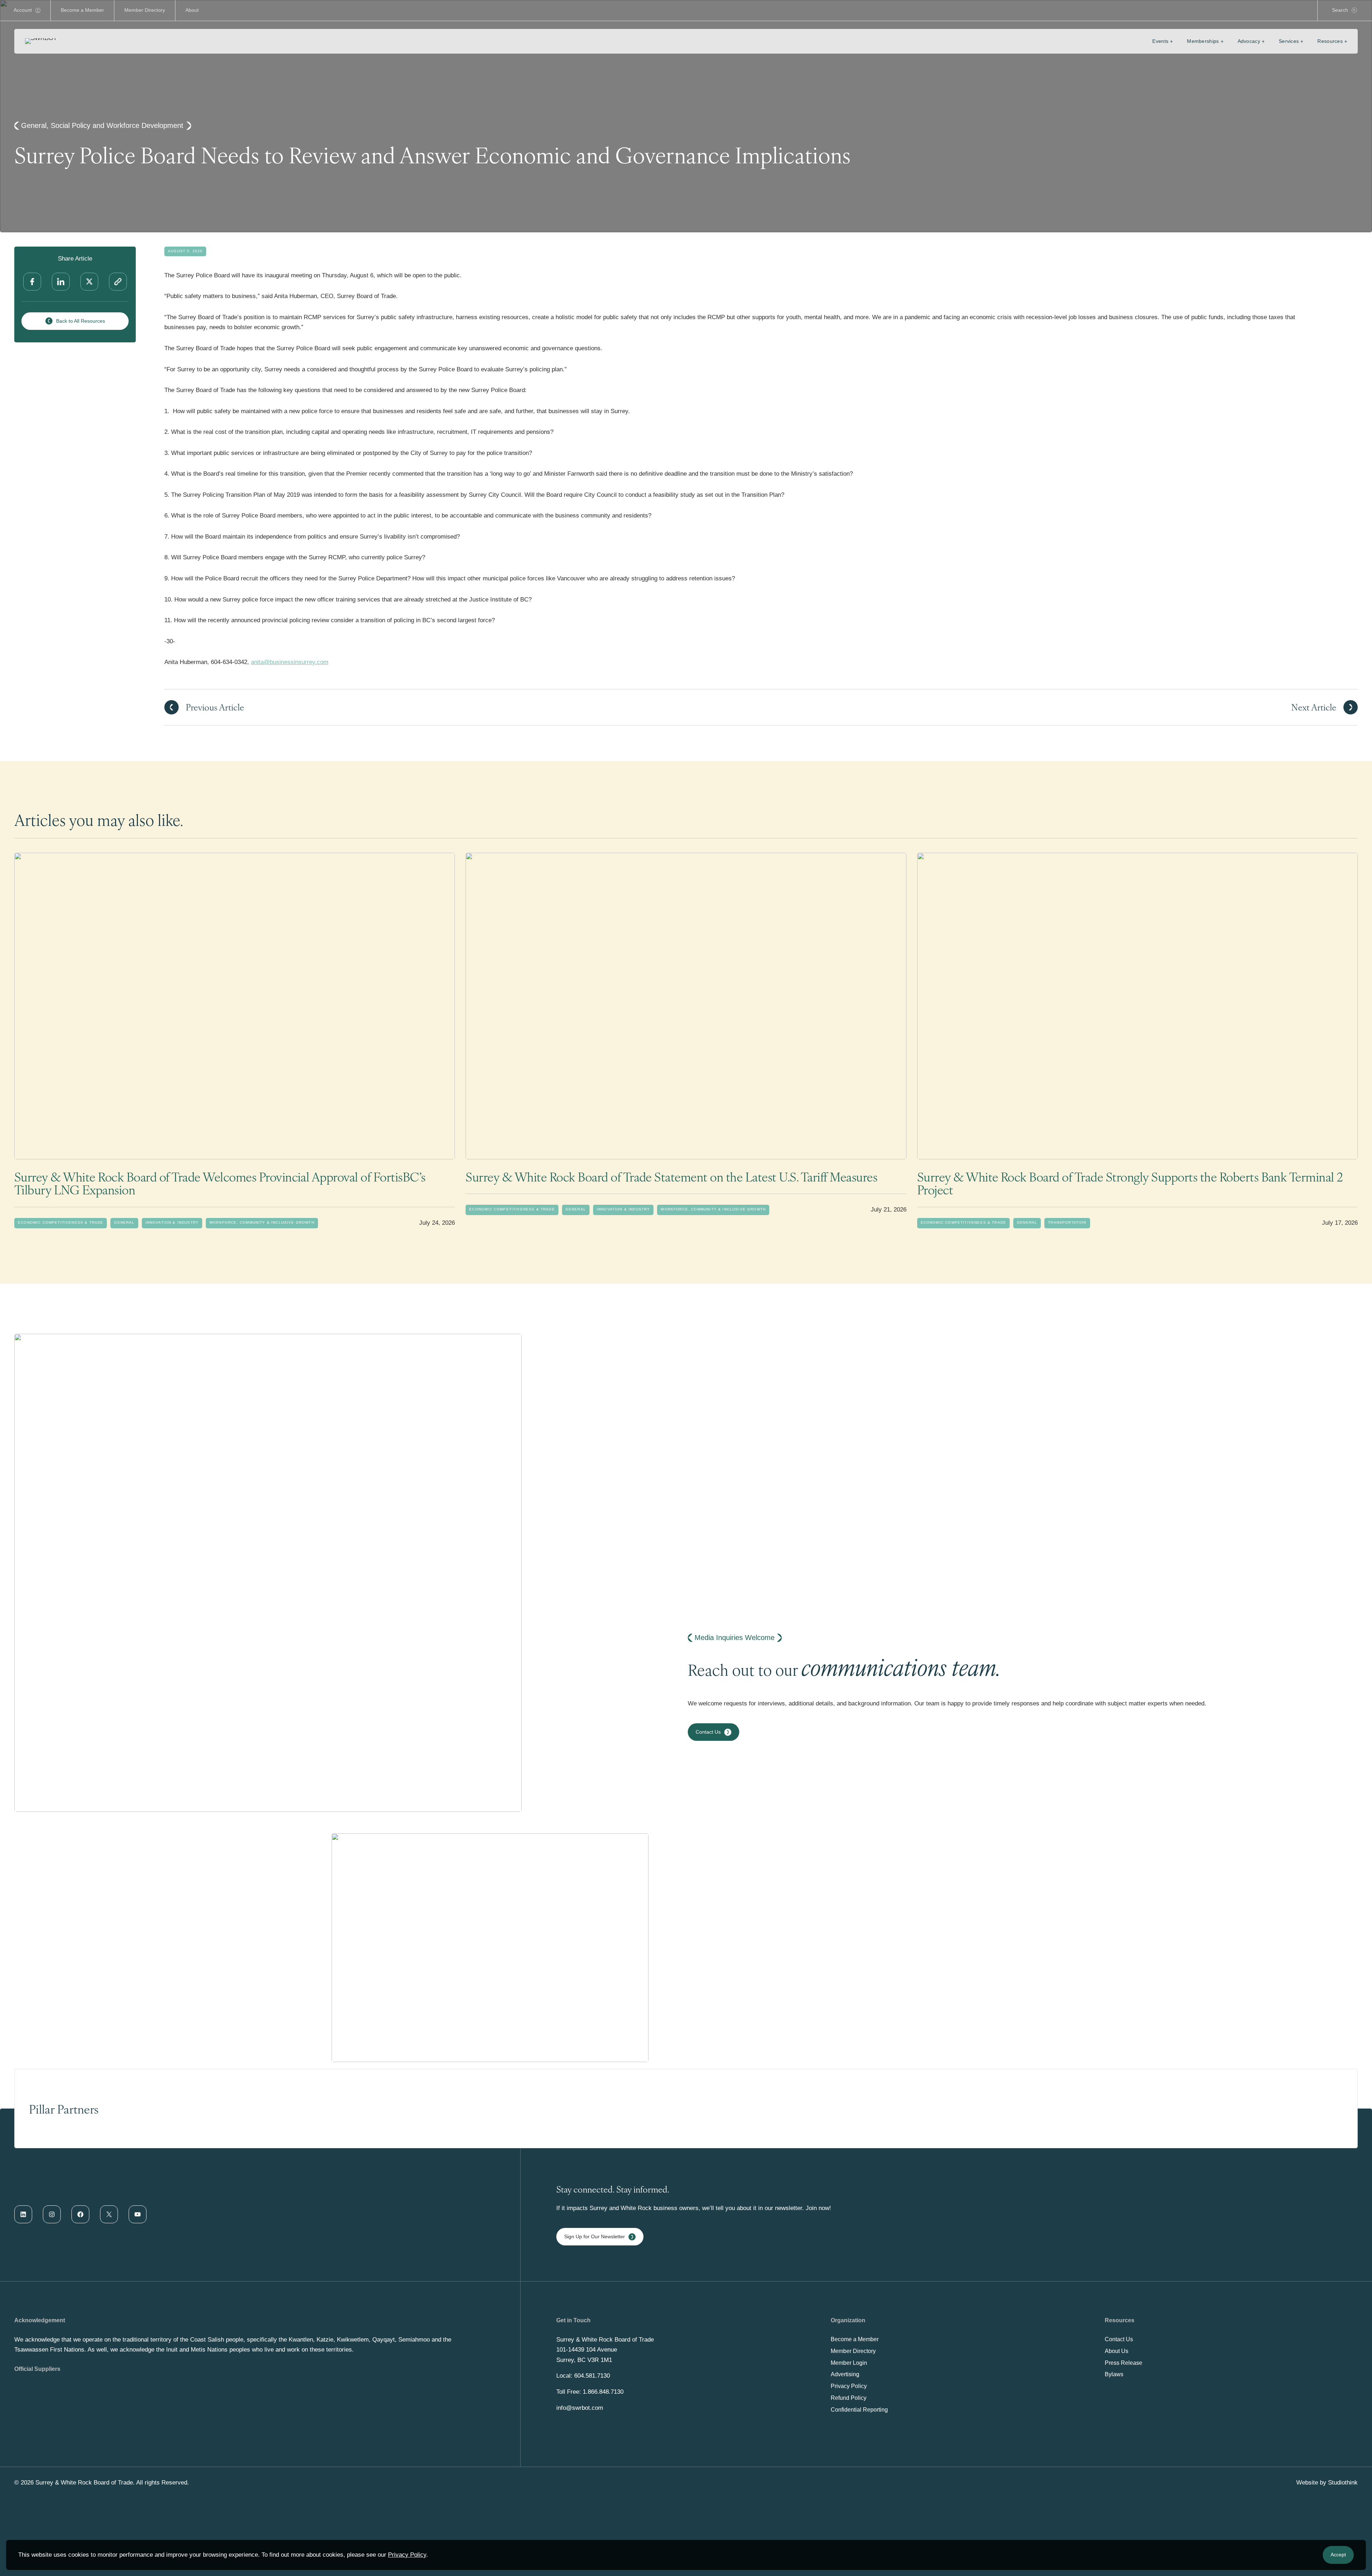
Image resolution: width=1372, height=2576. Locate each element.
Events (1160, 41)
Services (1289, 41)
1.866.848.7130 (603, 2392)
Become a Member (82, 10)
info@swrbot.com (580, 2408)
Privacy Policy (407, 2555)
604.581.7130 (592, 2376)
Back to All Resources (81, 321)
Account (23, 10)
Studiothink (1343, 2483)
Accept (1338, 2555)
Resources (1330, 41)
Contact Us (708, 1732)
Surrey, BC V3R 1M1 (584, 2360)
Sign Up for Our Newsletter (595, 2236)
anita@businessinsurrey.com (290, 662)
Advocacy (1249, 41)
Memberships (1203, 41)
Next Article (1314, 707)
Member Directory (145, 10)
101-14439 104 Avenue (587, 2350)
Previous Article (215, 707)
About (192, 10)
